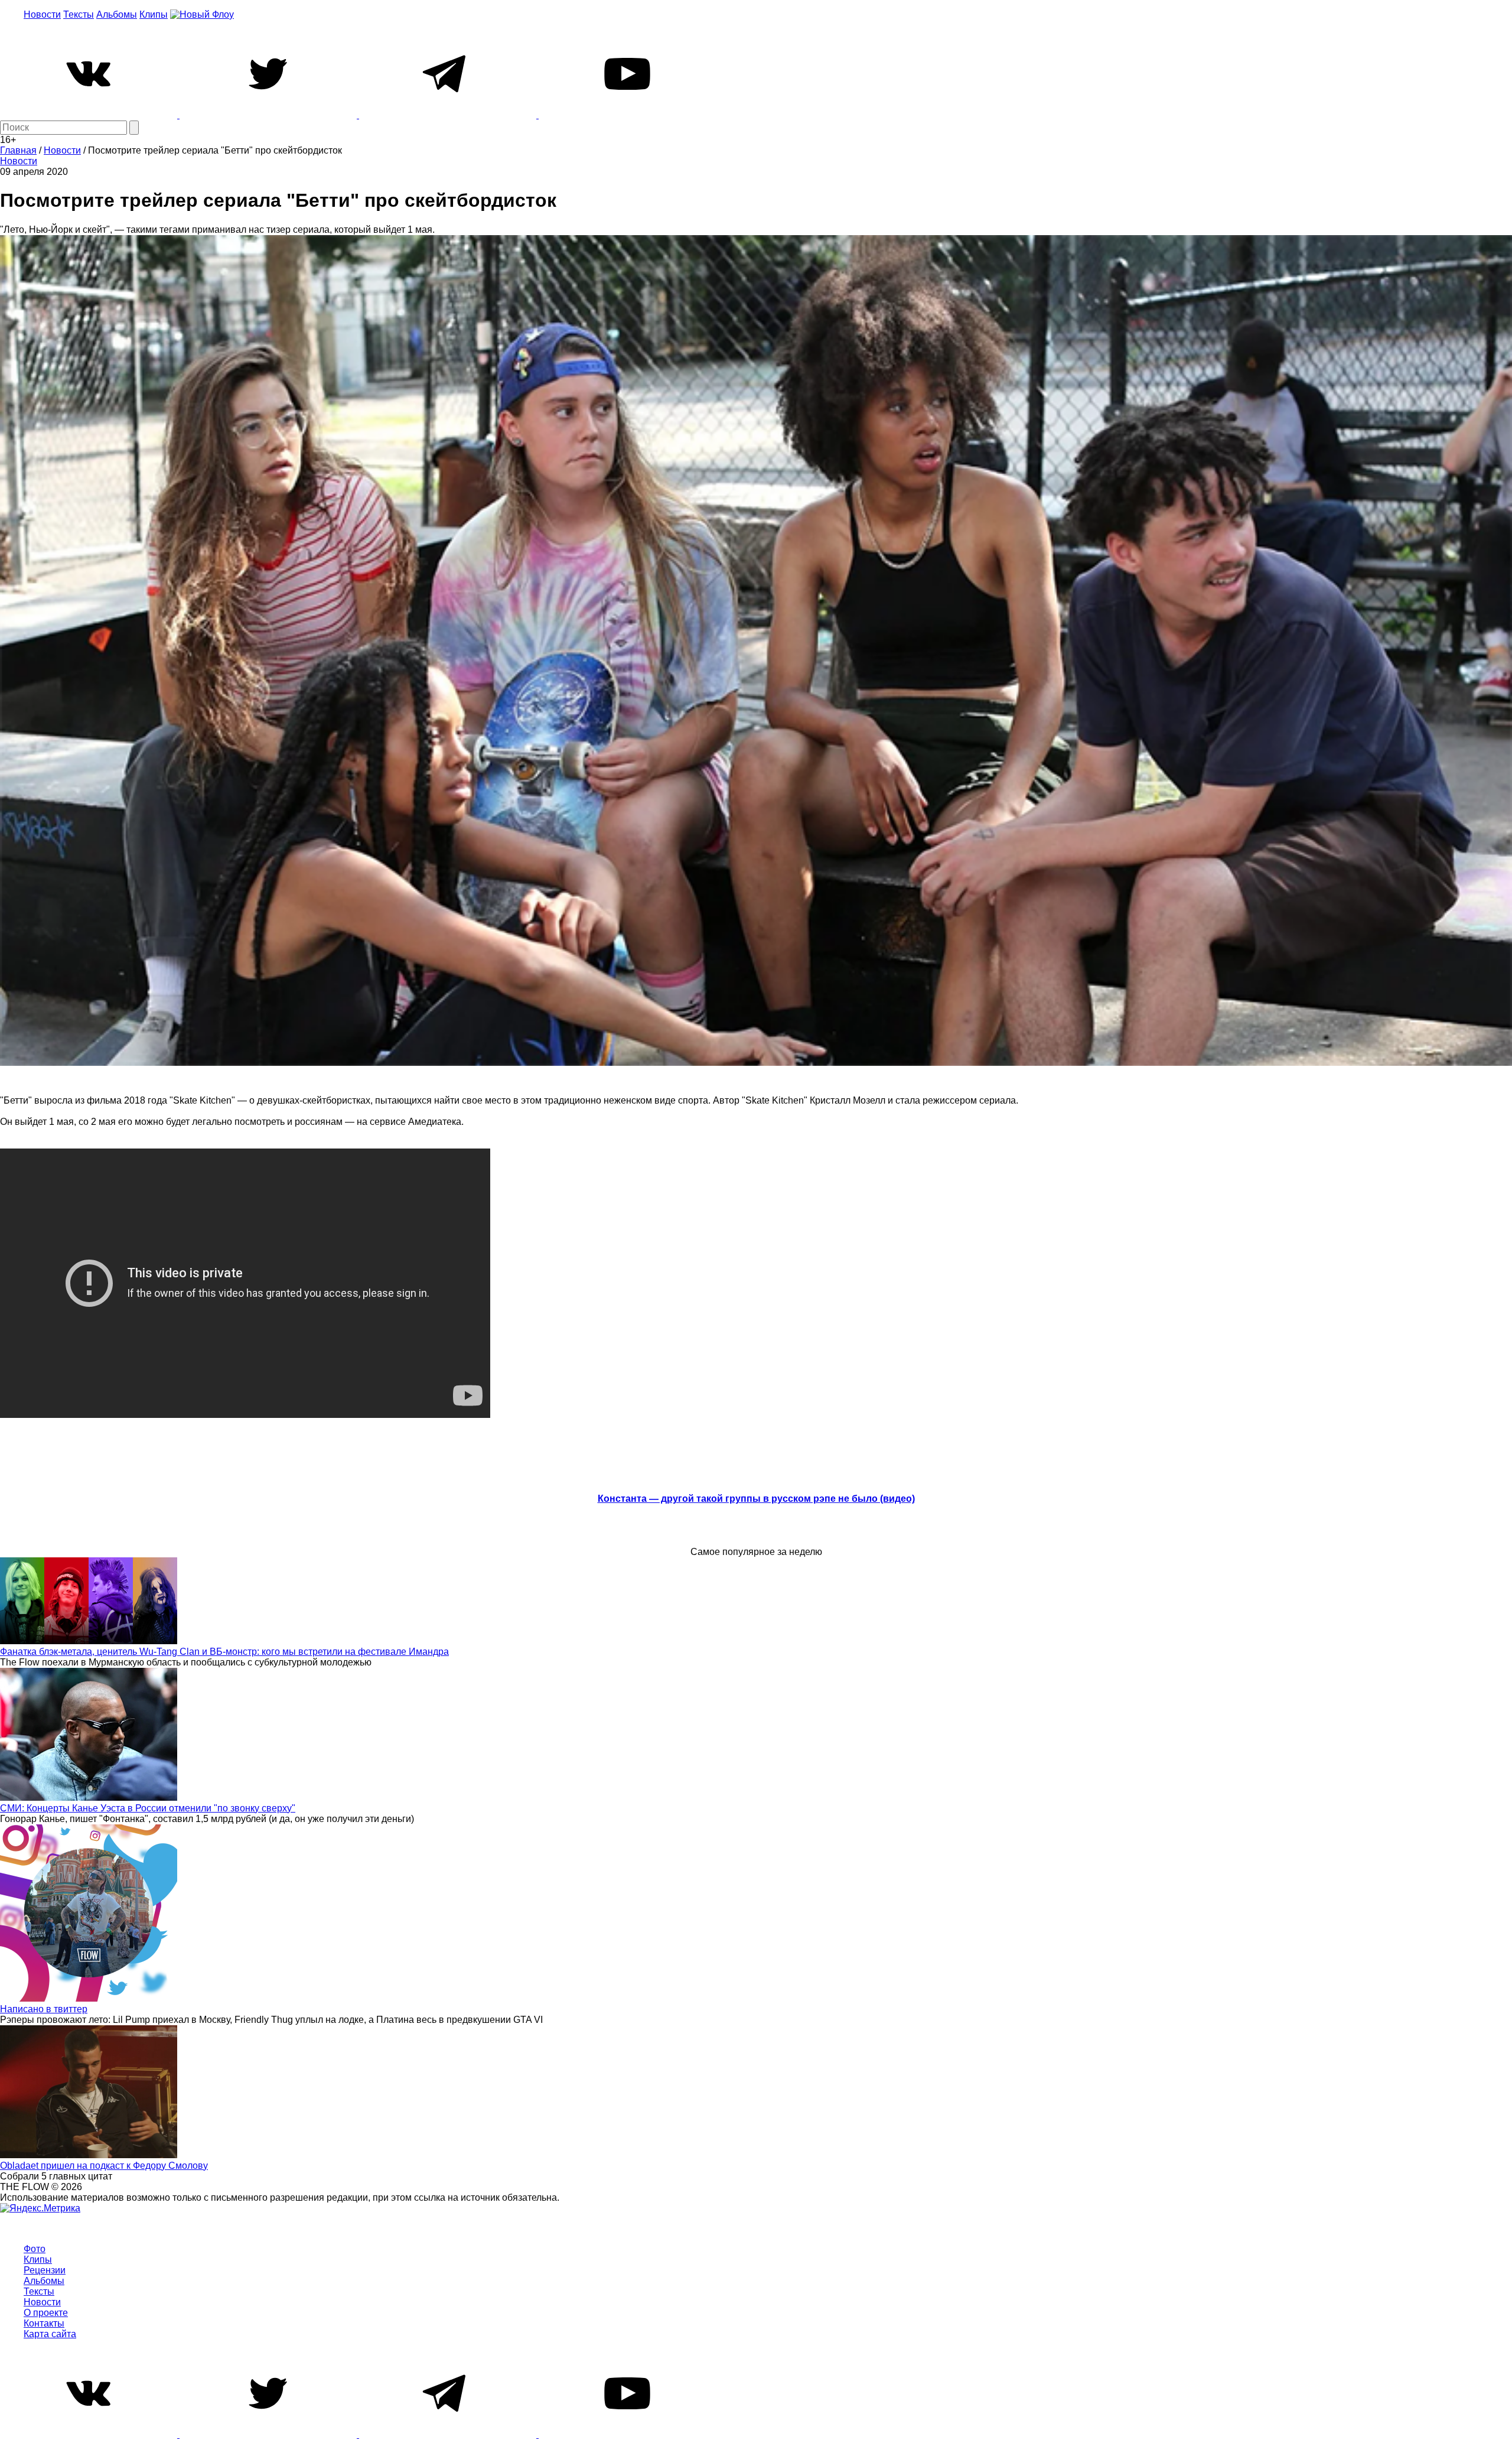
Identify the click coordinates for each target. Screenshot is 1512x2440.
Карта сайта (50, 2334)
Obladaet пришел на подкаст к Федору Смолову (104, 2166)
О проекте (46, 2313)
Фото (35, 2249)
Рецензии (45, 2270)
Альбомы (117, 14)
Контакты (44, 2323)
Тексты (79, 14)
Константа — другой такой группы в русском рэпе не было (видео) (756, 1499)
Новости (42, 14)
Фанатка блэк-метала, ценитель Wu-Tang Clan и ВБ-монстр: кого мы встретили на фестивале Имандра (224, 1652)
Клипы (154, 14)
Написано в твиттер (44, 2009)
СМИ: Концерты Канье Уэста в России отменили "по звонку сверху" (148, 1808)
